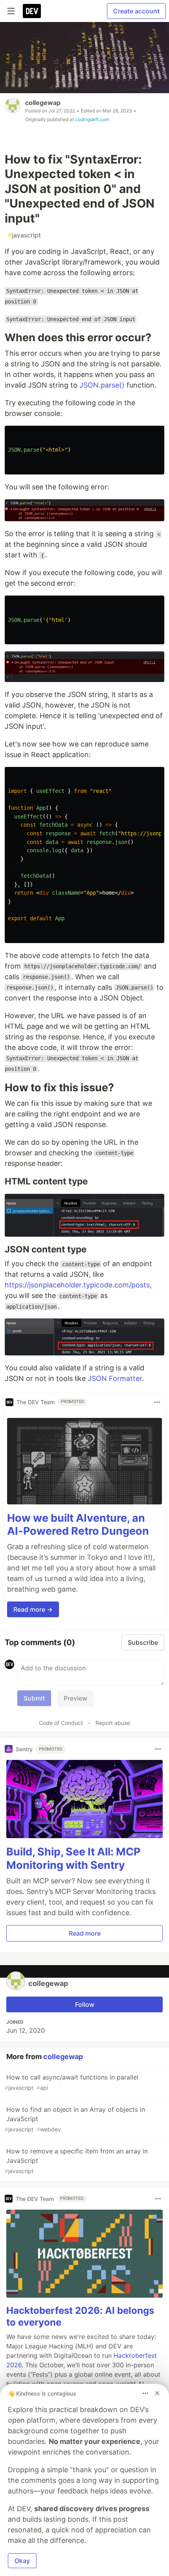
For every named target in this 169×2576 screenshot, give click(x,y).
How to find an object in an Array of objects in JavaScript (75, 2119)
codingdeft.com (92, 119)
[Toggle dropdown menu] (157, 1402)
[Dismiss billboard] (157, 2393)
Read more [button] (85, 1933)
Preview (75, 1698)
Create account (136, 11)
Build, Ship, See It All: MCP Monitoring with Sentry (73, 1858)
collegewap (43, 103)
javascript (24, 235)
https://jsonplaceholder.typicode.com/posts (77, 1285)
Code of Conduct (61, 1723)
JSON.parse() (102, 385)
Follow (85, 2004)
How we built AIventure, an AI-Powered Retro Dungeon (78, 1525)
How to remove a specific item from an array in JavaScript (76, 2161)
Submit (34, 1698)
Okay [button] (22, 2561)
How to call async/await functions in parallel (72, 2082)
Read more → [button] (33, 1609)
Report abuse (113, 1723)
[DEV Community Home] (32, 11)
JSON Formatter (115, 1378)
